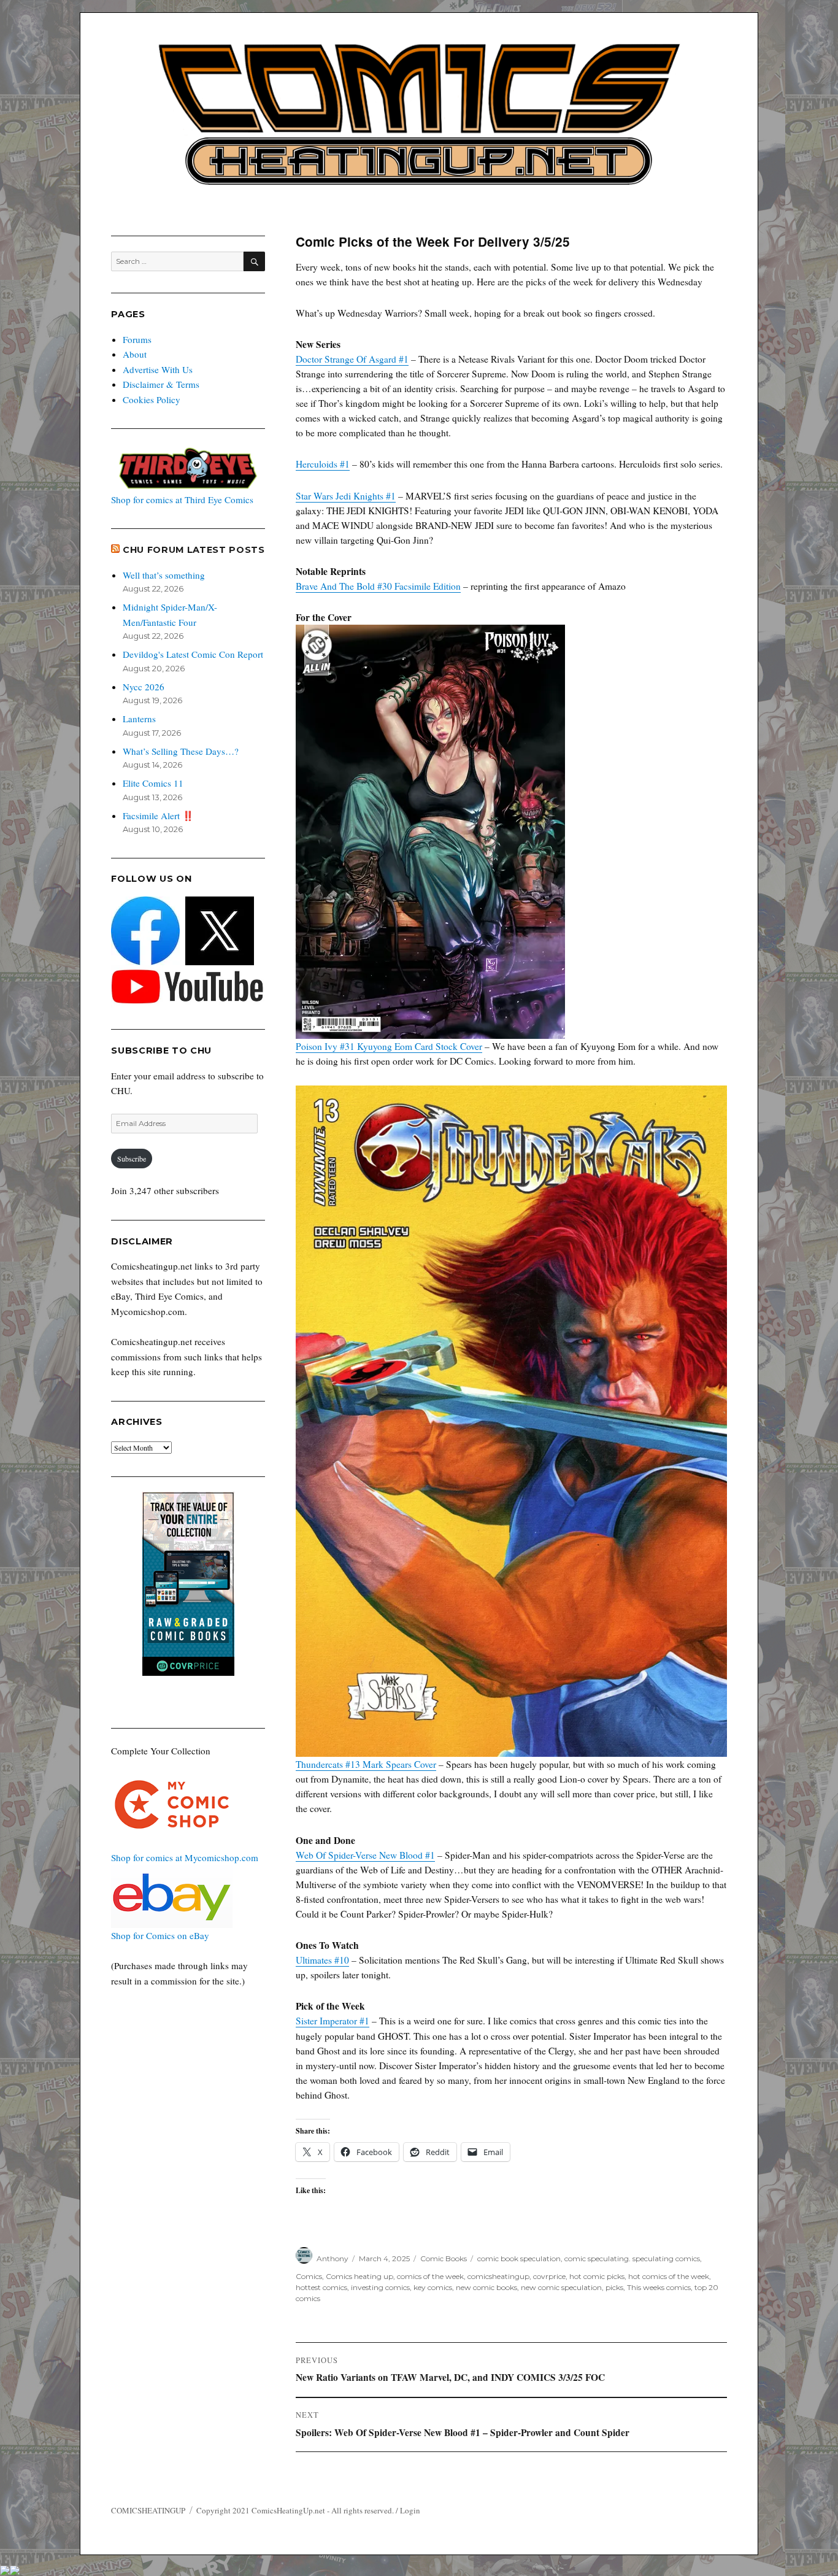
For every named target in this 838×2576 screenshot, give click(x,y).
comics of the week (430, 2276)
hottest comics (321, 2287)
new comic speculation (561, 2287)
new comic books (486, 2287)
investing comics (380, 2287)
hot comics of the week (669, 2276)
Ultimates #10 (322, 1960)
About (135, 354)
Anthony (333, 2258)
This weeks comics (659, 2287)
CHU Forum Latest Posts (194, 550)
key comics (433, 2287)
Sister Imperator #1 (333, 2021)
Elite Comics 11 (153, 783)
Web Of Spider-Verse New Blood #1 (365, 1855)
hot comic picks (597, 2276)
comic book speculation (519, 2258)
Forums (137, 339)
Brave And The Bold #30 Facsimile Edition (378, 586)
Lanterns (139, 719)
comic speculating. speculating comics (632, 2258)
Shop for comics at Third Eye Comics (182, 499)
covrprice (549, 2276)
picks (614, 2287)
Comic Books (444, 2258)
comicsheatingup (498, 2276)
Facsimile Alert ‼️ (158, 816)
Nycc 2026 (144, 687)
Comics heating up (359, 2276)
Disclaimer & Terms (161, 384)
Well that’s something (164, 575)
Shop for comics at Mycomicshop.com (185, 1857)
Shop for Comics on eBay (160, 1935)
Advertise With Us (158, 369)
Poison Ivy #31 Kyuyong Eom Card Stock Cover (389, 1046)
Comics (309, 2276)
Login (410, 2510)
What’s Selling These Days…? (181, 751)
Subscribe (132, 1159)
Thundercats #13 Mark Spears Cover (366, 1764)
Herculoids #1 (323, 464)
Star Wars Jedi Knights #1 (346, 496)
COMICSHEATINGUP (148, 2510)
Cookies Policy (152, 399)
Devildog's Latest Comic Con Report (193, 654)
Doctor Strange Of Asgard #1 (352, 359)
